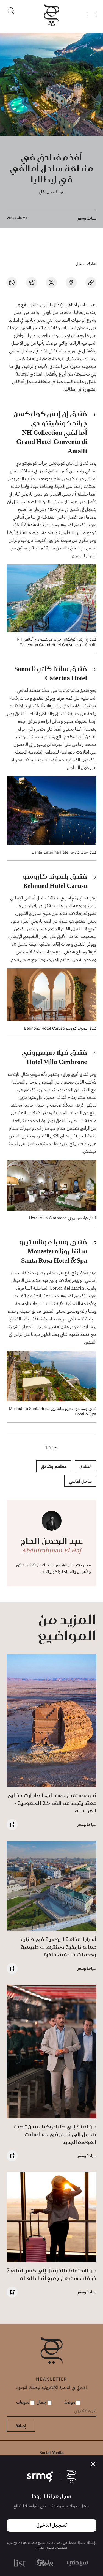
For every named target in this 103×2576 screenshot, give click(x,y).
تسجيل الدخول (51, 2525)
